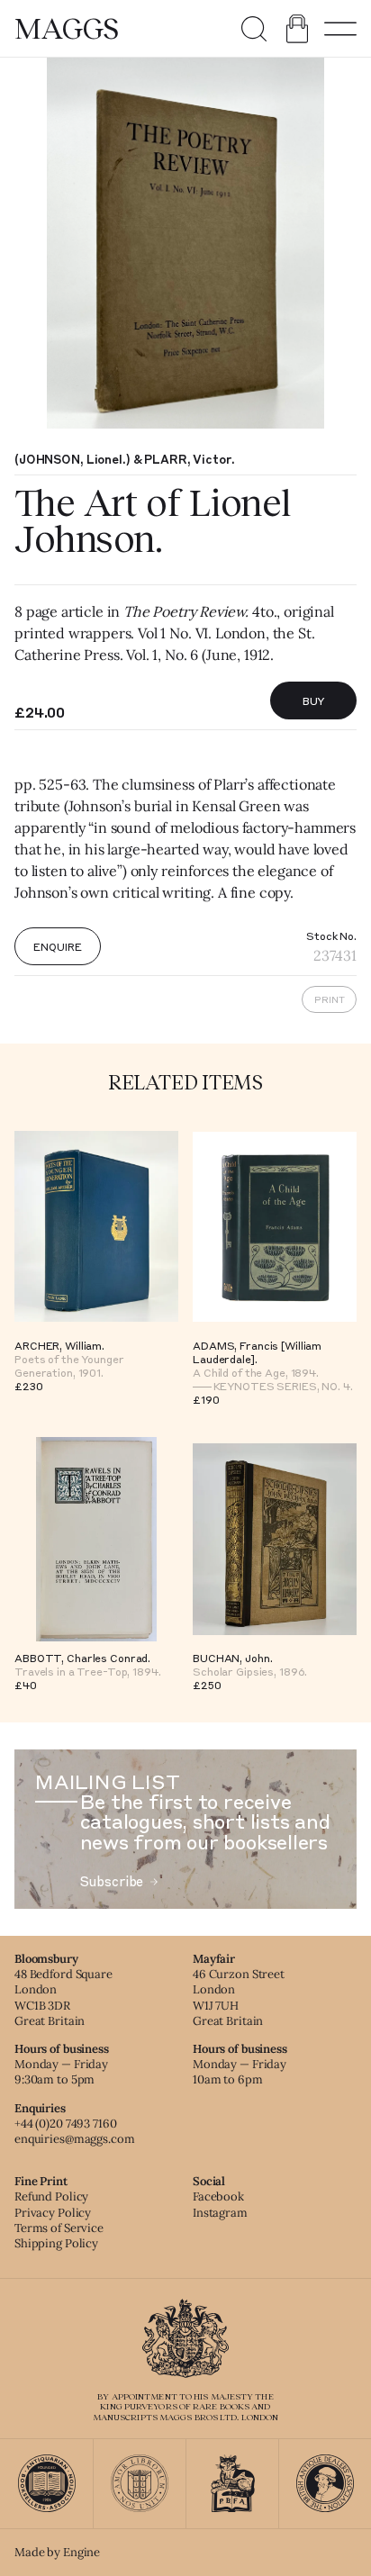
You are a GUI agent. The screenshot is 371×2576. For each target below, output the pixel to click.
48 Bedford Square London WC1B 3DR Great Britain (63, 1997)
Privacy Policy (53, 2213)
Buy (314, 700)
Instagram (220, 2213)
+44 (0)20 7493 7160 (66, 2124)
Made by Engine (57, 2552)
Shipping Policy (56, 2243)
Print (330, 999)
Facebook (218, 2196)
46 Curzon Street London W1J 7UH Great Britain (239, 1997)
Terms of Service (59, 2228)
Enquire (57, 946)
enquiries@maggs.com (75, 2139)
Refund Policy (51, 2196)
